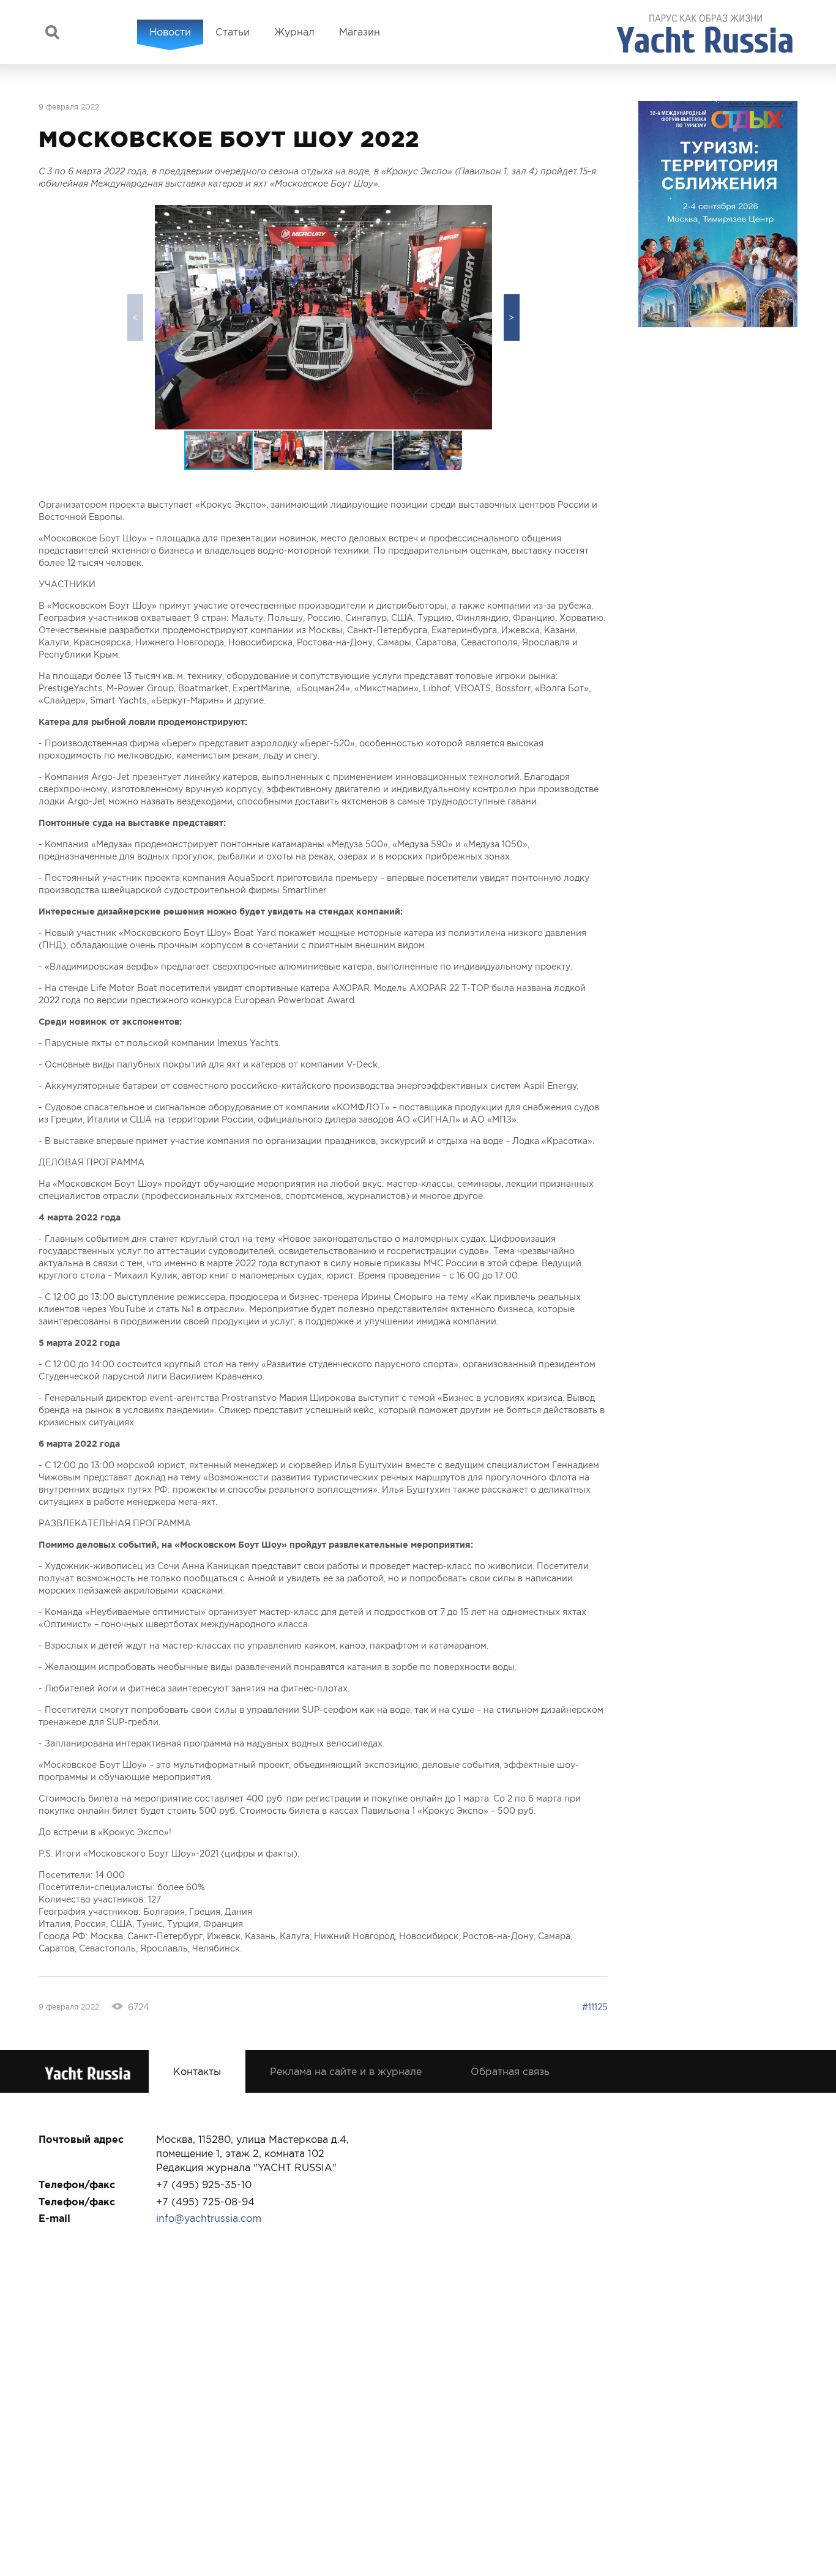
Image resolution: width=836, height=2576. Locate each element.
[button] (512, 317)
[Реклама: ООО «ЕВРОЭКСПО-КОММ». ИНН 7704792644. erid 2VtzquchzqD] (718, 214)
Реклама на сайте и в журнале (346, 2071)
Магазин (360, 32)
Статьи (233, 32)
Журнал (294, 32)
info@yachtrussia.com (209, 2218)
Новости (170, 32)
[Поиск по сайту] (52, 32)
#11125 (595, 2007)
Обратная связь (510, 2071)
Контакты (197, 2071)
